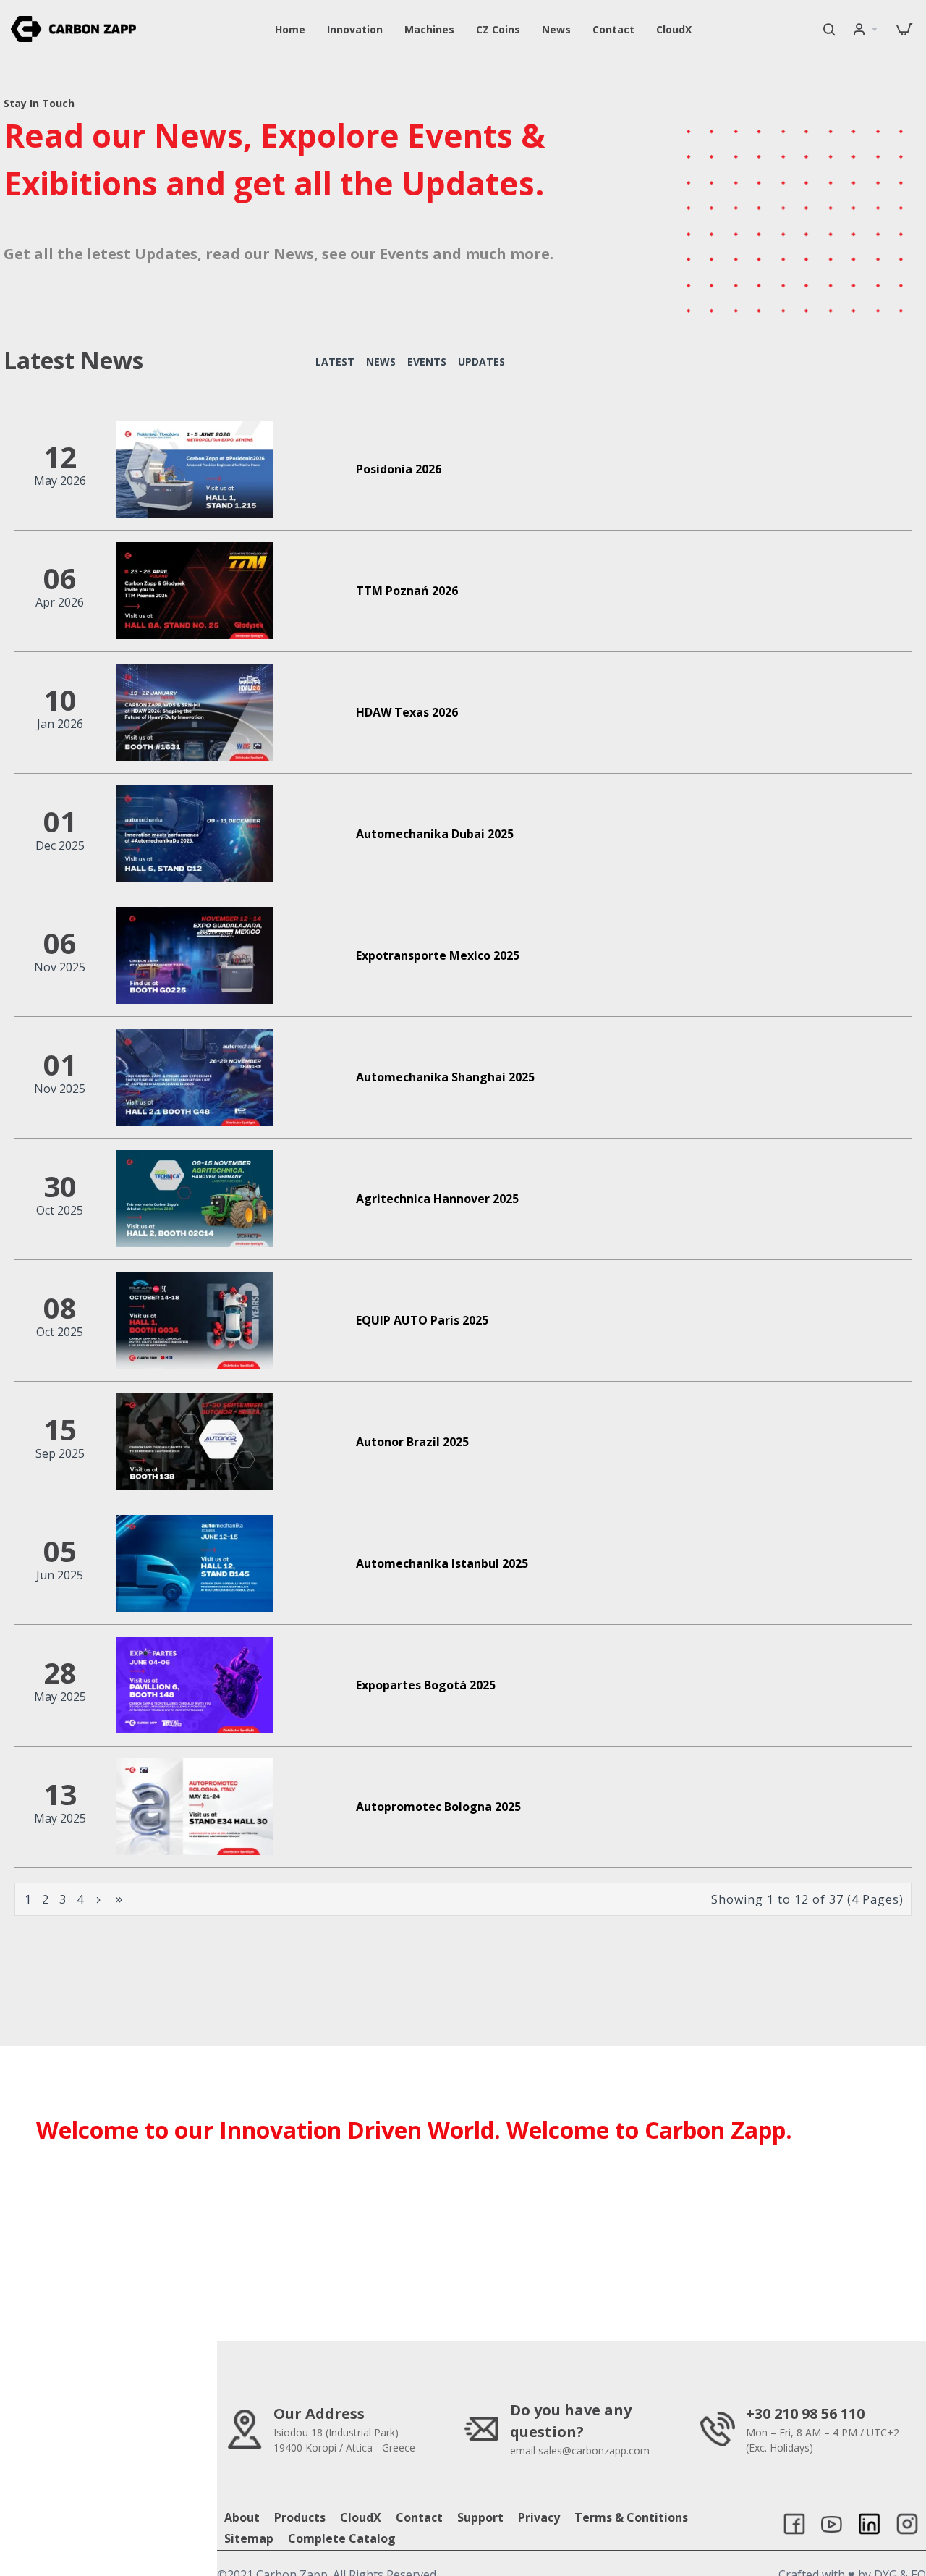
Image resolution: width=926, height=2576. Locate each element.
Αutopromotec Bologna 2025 (438, 1807)
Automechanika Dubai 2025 (435, 834)
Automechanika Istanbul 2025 (442, 1564)
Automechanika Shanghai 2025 (445, 1077)
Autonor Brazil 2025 (412, 1442)
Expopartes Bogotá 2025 (426, 1685)
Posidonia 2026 (399, 469)
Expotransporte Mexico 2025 (438, 956)
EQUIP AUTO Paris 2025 (422, 1321)
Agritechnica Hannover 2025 (437, 1199)
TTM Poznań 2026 (407, 591)
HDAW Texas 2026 (407, 713)
